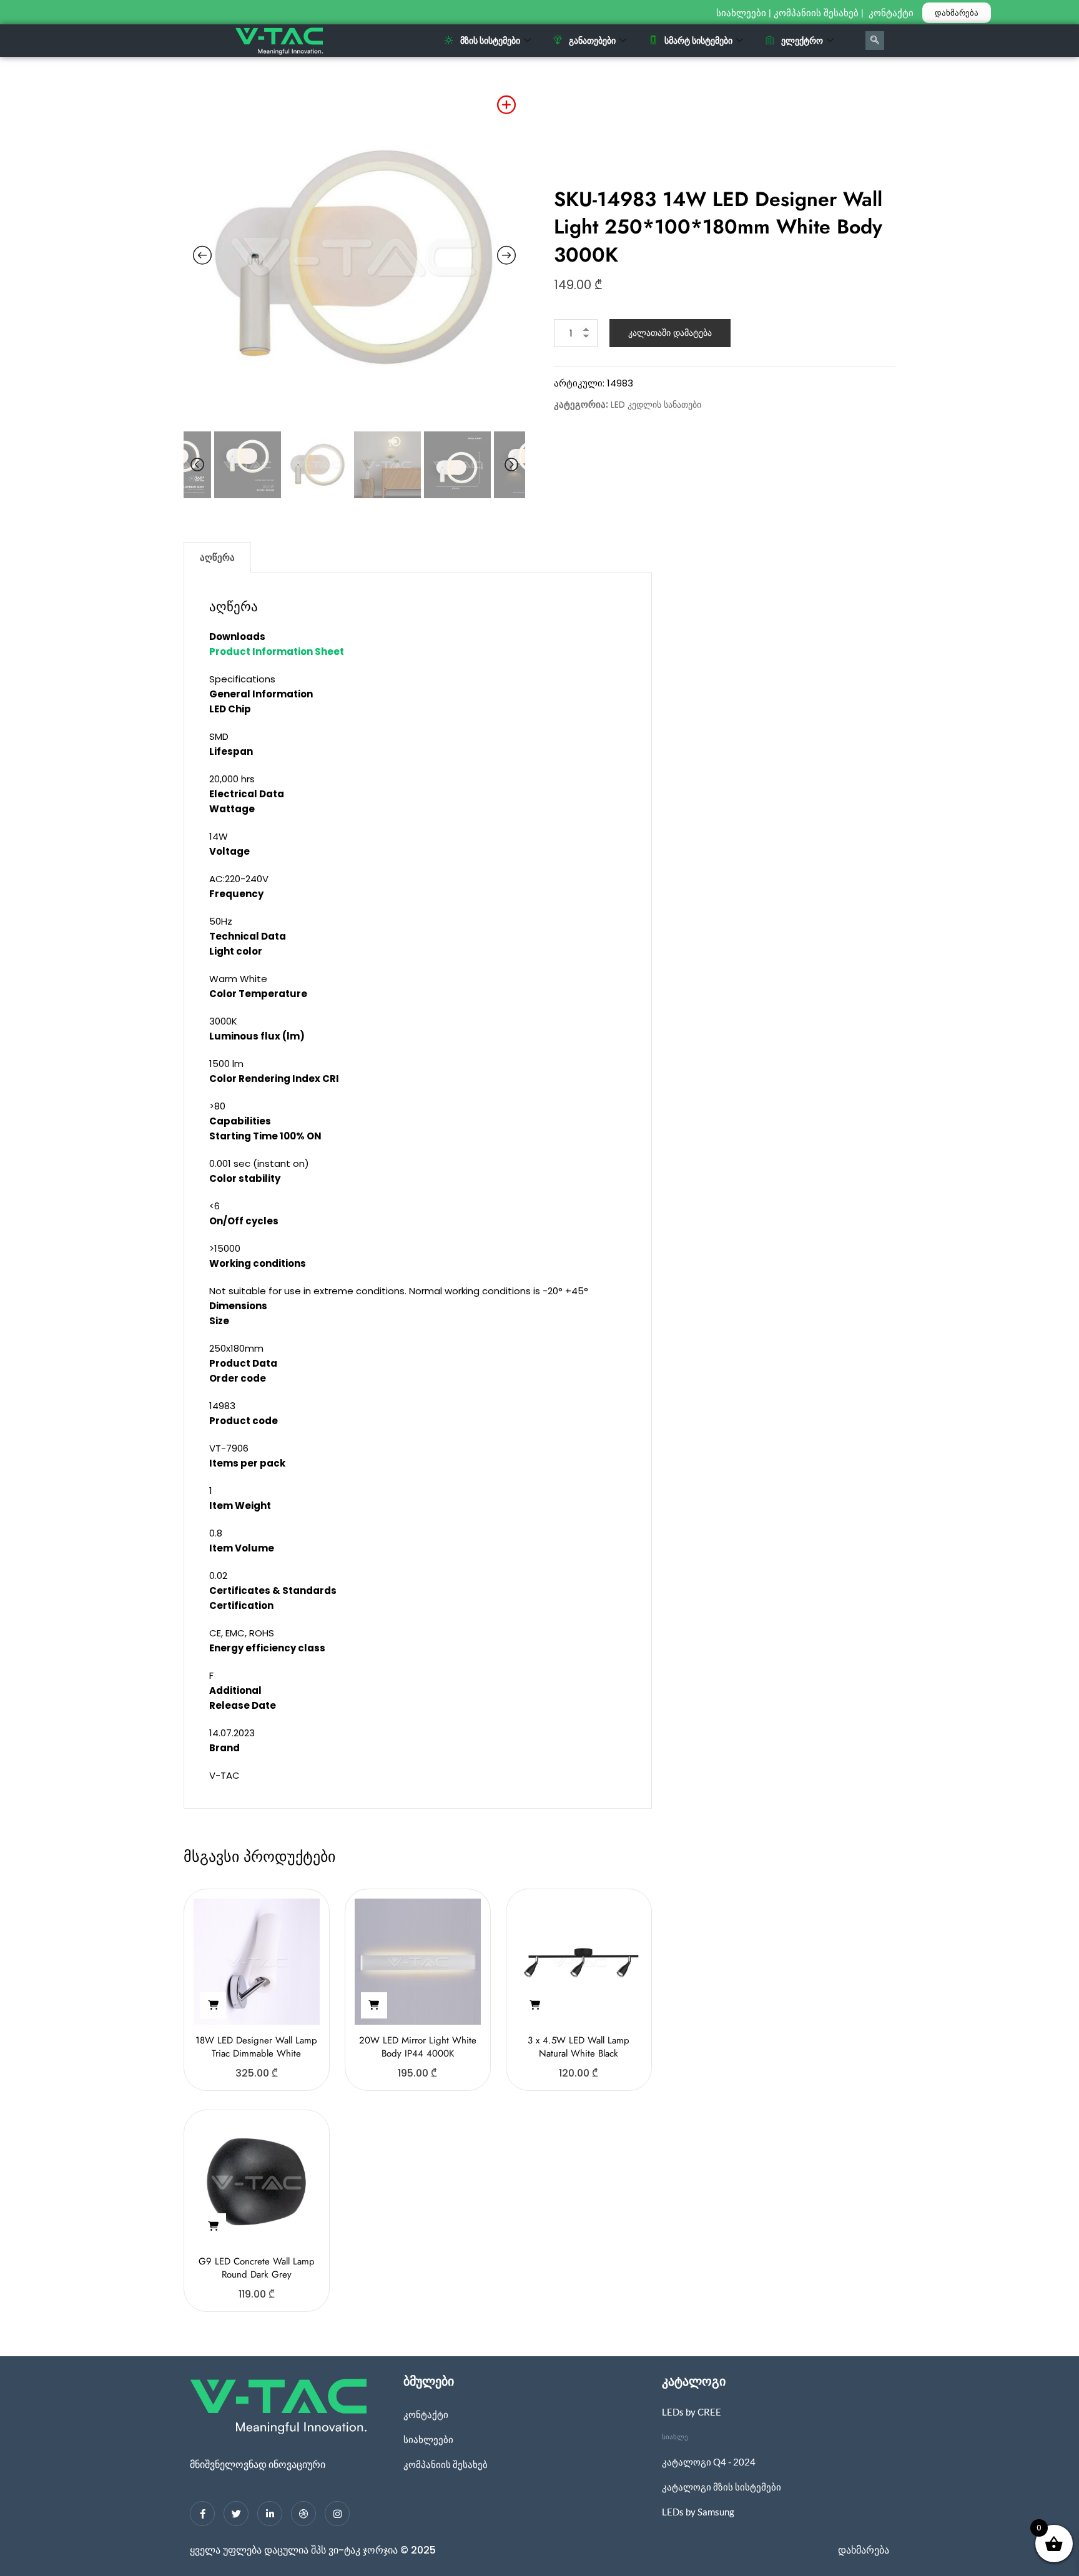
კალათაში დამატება (670, 333)
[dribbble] (303, 2514)
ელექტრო (802, 40)
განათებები (592, 40)
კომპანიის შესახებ (816, 13)
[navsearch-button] (875, 41)
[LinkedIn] (270, 2514)
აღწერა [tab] (217, 557)
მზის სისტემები (490, 40)
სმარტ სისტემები (698, 40)
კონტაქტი (892, 13)
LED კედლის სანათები (656, 405)
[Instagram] (337, 2514)
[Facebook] (202, 2514)
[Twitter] (236, 2514)
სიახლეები (741, 13)
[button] (213, 2005)
